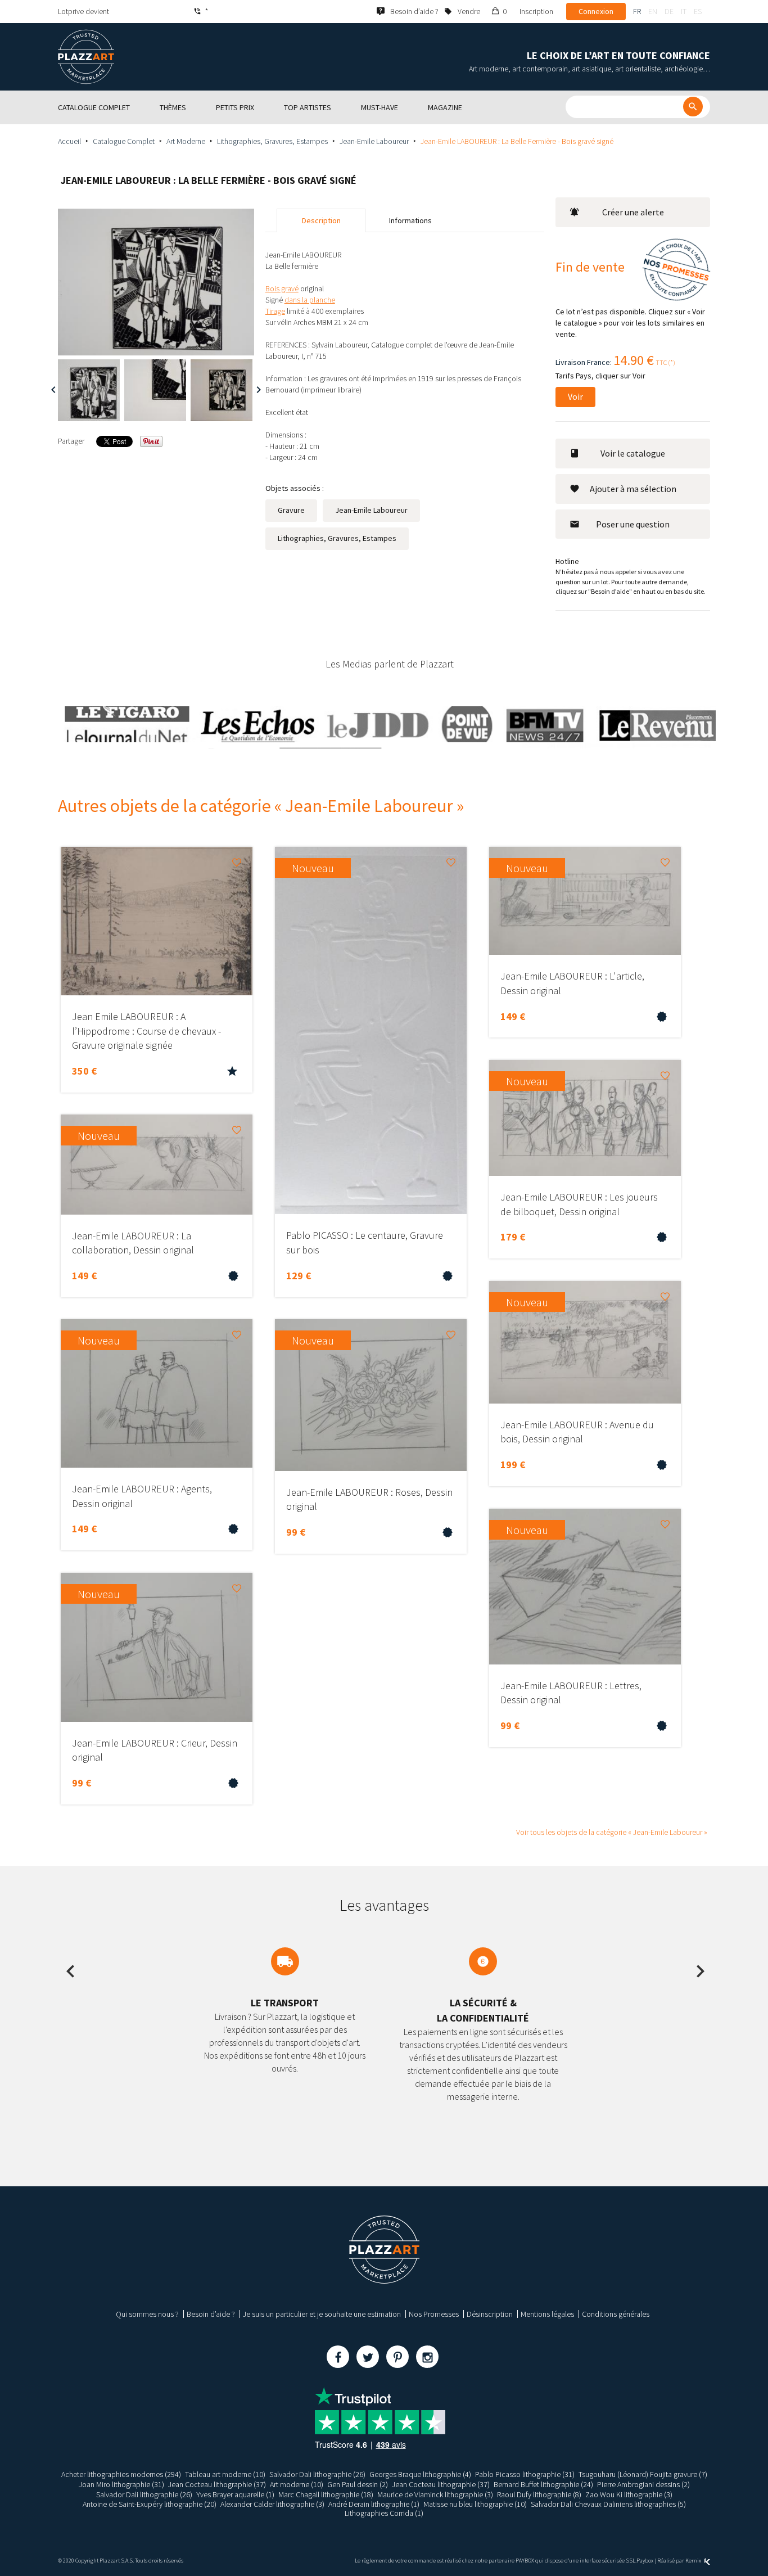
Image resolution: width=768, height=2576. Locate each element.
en (653, 11)
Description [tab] (321, 220)
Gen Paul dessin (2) (358, 2484)
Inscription (536, 11)
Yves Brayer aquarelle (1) (235, 2494)
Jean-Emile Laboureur (374, 141)
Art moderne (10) (297, 2484)
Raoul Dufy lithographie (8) (539, 2494)
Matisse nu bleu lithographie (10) (475, 2504)
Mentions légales (547, 2314)
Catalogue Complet (124, 141)
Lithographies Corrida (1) (384, 2513)
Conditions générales (616, 2314)
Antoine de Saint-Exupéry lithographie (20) (150, 2504)
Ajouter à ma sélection (633, 489)
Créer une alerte (633, 212)
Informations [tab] (410, 220)
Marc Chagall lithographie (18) (326, 2494)
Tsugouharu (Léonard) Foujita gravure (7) (643, 2474)
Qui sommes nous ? (147, 2314)
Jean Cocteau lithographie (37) (217, 2484)
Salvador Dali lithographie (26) (317, 2474)
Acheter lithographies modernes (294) (121, 2474)
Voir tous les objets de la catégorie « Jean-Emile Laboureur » (612, 1832)
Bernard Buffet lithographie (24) (543, 2484)
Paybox (645, 2561)
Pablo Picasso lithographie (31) (525, 2474)
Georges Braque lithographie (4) (420, 2474)
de (669, 11)
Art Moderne (186, 141)
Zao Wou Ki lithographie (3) (629, 2494)
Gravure (291, 510)
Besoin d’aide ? (211, 2314)
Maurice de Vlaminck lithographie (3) (435, 2494)
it (684, 11)
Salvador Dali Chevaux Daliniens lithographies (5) (608, 2504)
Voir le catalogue (633, 453)
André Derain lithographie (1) (374, 2504)
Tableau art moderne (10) (225, 2474)
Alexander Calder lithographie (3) (272, 2504)
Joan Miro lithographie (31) (121, 2484)
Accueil (69, 141)
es (698, 11)
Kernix (694, 2561)
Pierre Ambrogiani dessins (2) (643, 2484)
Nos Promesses (434, 2314)
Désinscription (490, 2314)
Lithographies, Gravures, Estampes (272, 141)
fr (637, 11)
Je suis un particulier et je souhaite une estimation (322, 2314)
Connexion (596, 11)
